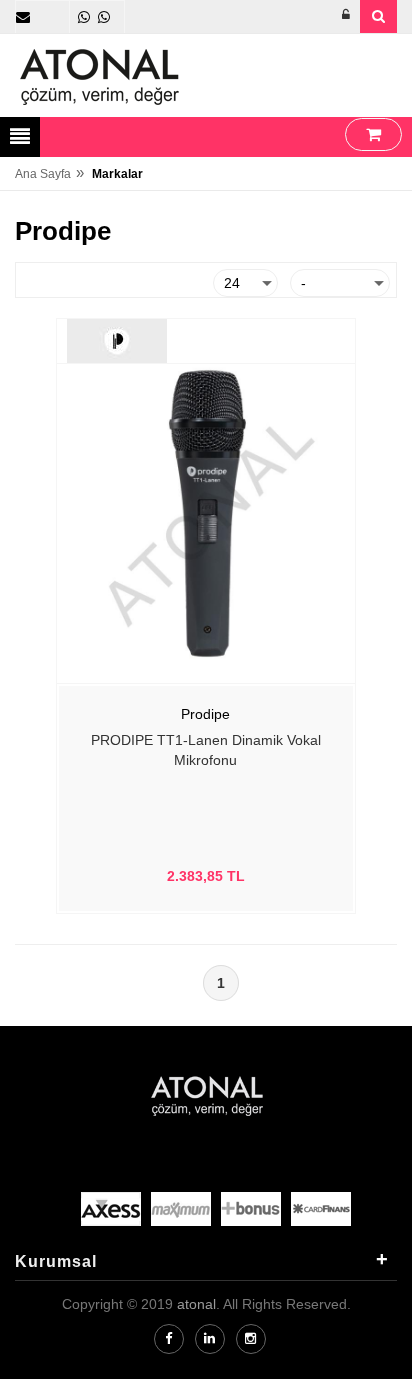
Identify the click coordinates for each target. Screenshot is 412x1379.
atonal (196, 1304)
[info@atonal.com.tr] (23, 17)
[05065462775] (104, 17)
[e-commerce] (100, 76)
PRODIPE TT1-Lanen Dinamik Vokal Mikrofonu (206, 750)
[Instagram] (251, 1339)
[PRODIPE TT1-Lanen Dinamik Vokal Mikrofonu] (206, 512)
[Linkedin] (210, 1339)
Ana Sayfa (43, 174)
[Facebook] (169, 1339)
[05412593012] (84, 17)
